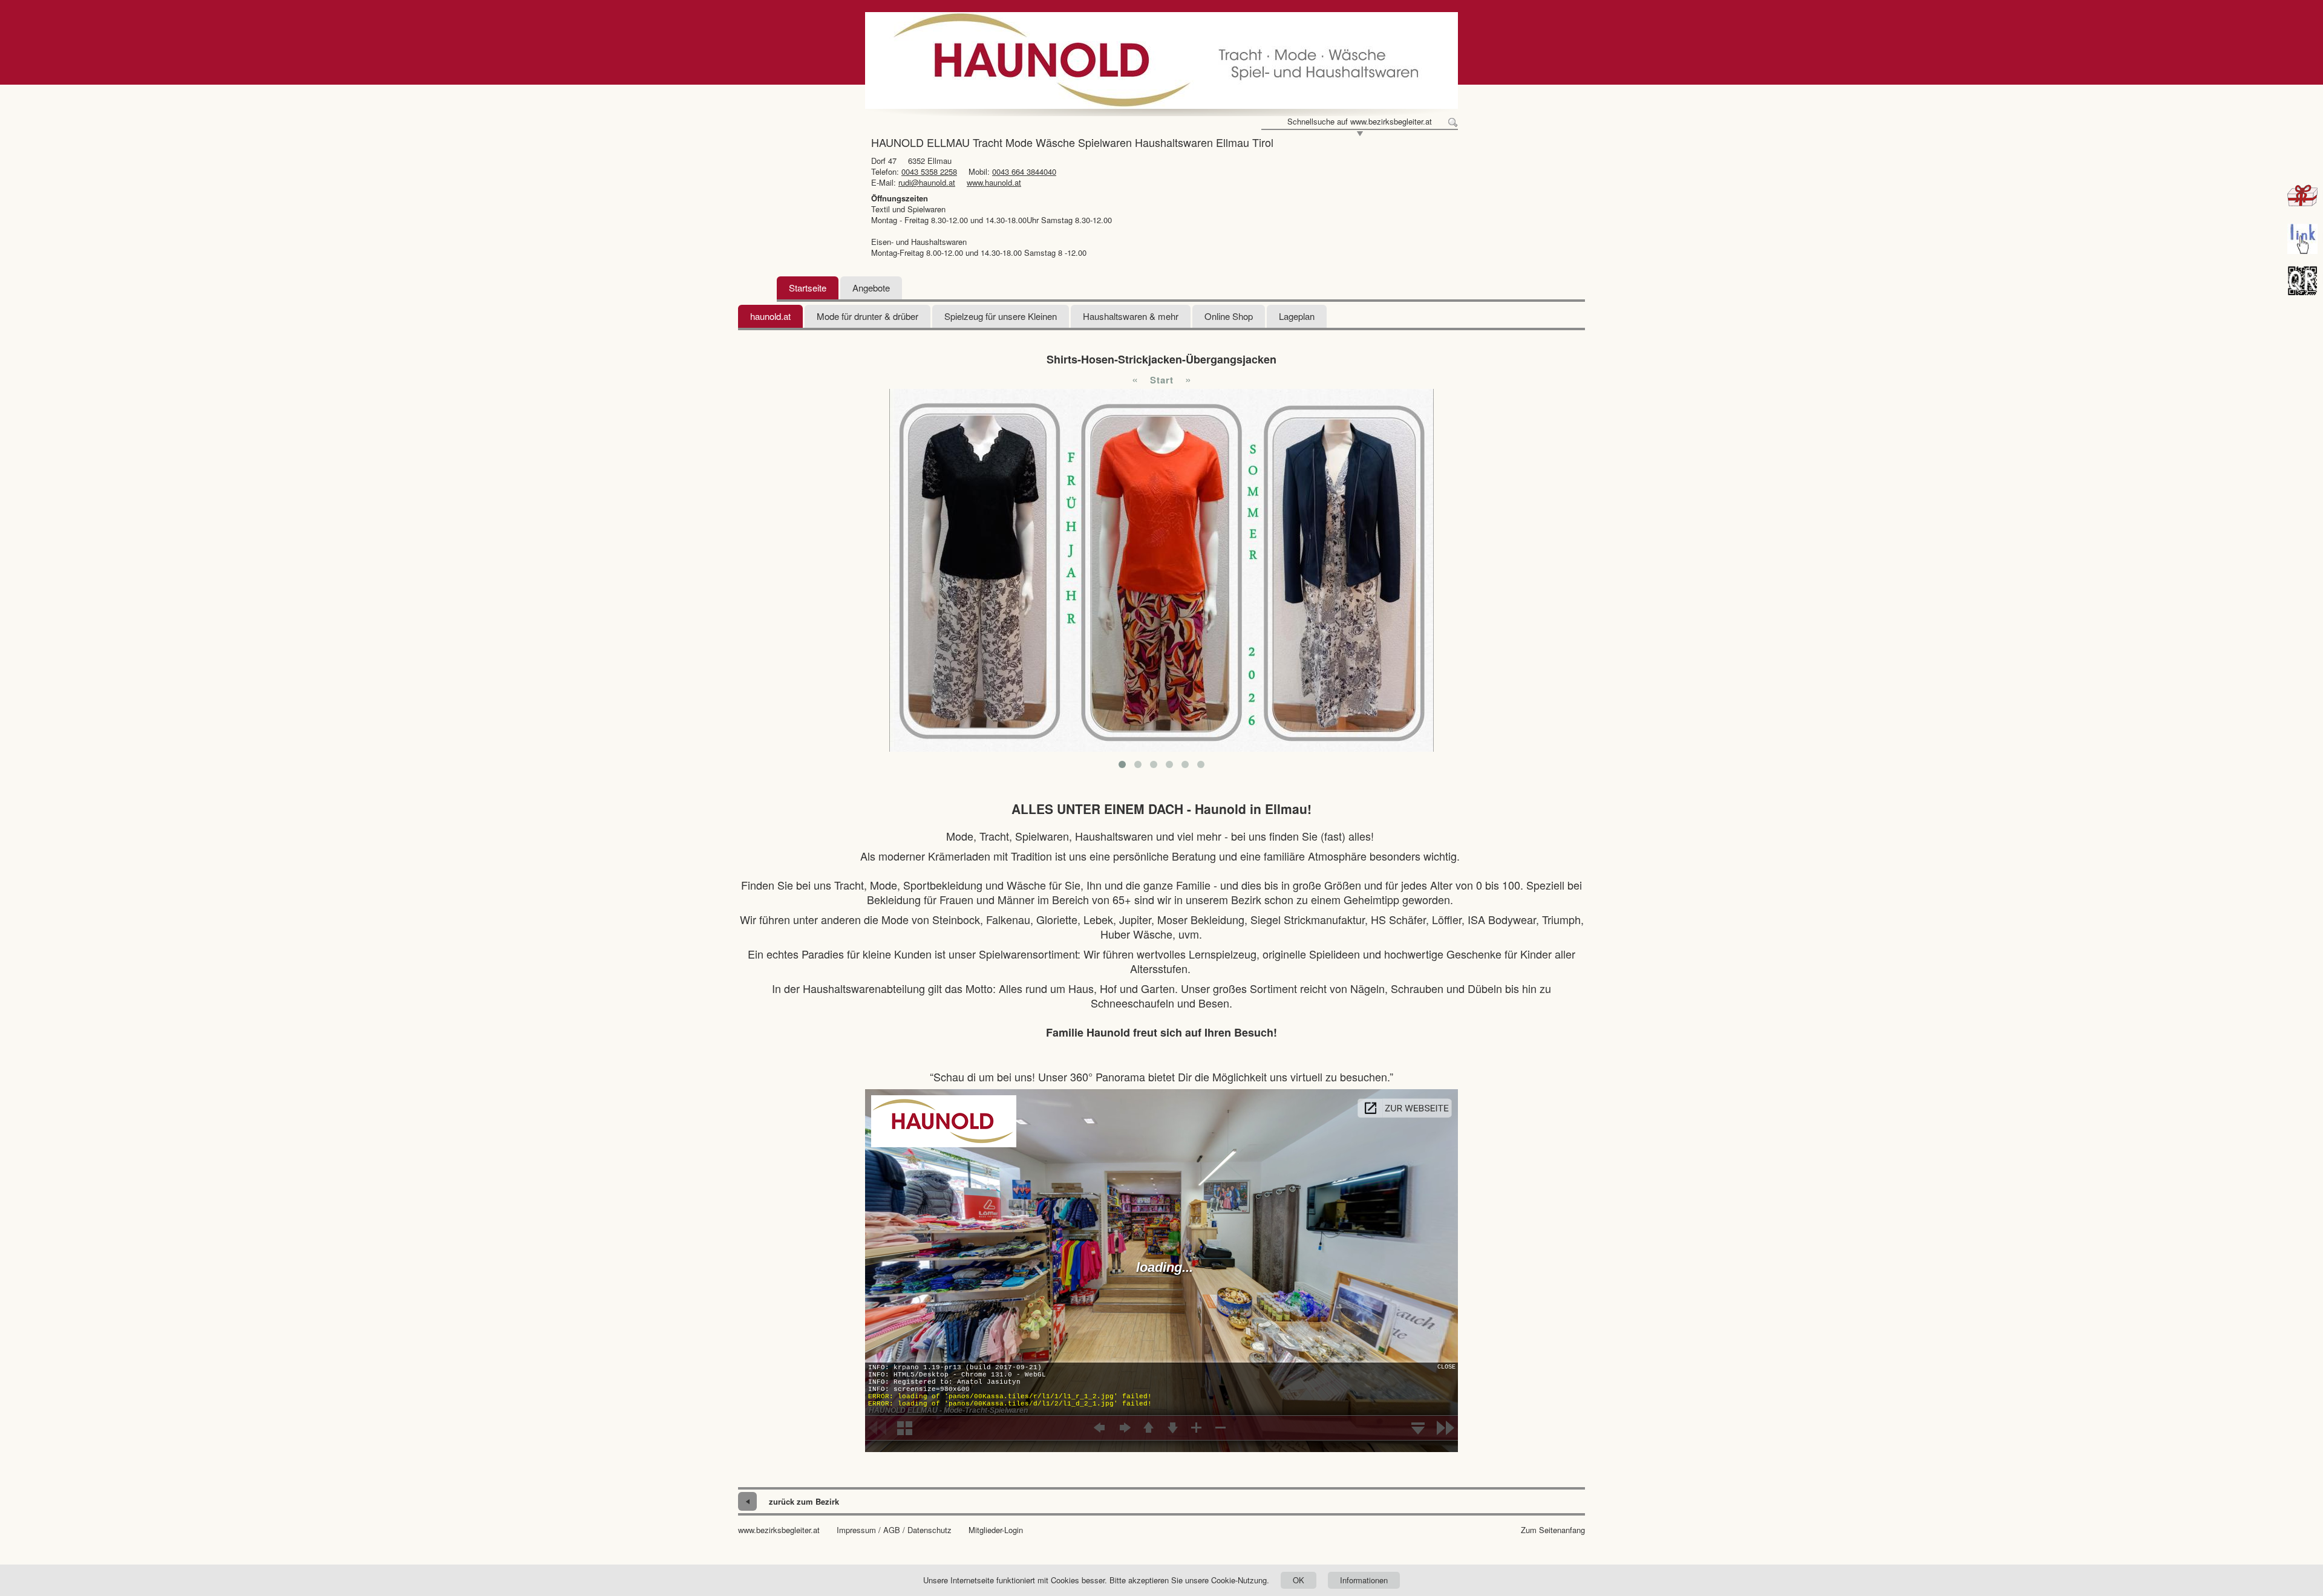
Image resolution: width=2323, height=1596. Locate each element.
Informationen (1364, 1580)
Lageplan (1297, 316)
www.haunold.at (994, 182)
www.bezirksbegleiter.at (779, 1530)
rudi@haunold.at (927, 182)
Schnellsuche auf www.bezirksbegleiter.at (1360, 122)
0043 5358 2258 (929, 171)
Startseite (808, 288)
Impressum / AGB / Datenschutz (894, 1530)
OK (1299, 1580)
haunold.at (770, 316)
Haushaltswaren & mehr (1131, 316)
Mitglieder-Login (996, 1530)
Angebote (871, 288)
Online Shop (1229, 316)
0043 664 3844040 (1024, 171)
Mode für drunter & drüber (867, 316)
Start (1162, 380)
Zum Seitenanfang (1553, 1530)
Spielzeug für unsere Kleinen (1001, 316)
